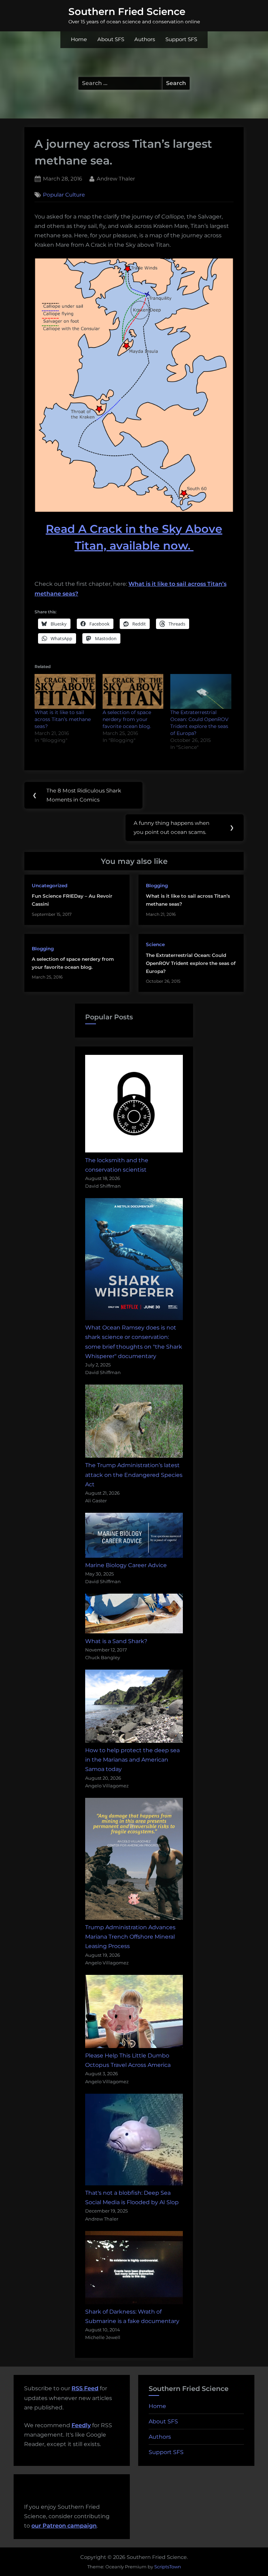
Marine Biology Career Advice (126, 1565)
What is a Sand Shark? (116, 1641)
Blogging (157, 886)
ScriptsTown (168, 2567)
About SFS (111, 39)
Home (79, 39)
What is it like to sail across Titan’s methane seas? (63, 719)
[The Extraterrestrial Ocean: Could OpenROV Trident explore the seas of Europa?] (201, 691)
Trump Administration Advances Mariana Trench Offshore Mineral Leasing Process (130, 1937)
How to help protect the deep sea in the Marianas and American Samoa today (132, 1760)
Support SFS (181, 39)
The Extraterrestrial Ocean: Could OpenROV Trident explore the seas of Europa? (191, 963)
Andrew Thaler (116, 178)
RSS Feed (85, 2388)
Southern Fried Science (127, 11)
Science (155, 944)
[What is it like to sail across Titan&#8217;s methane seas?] (65, 691)
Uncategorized (50, 886)
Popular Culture (64, 195)
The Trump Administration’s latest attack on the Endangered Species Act (134, 1475)
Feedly (81, 2425)
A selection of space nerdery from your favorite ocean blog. (127, 719)
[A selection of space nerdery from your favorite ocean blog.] (133, 691)
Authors (145, 39)
